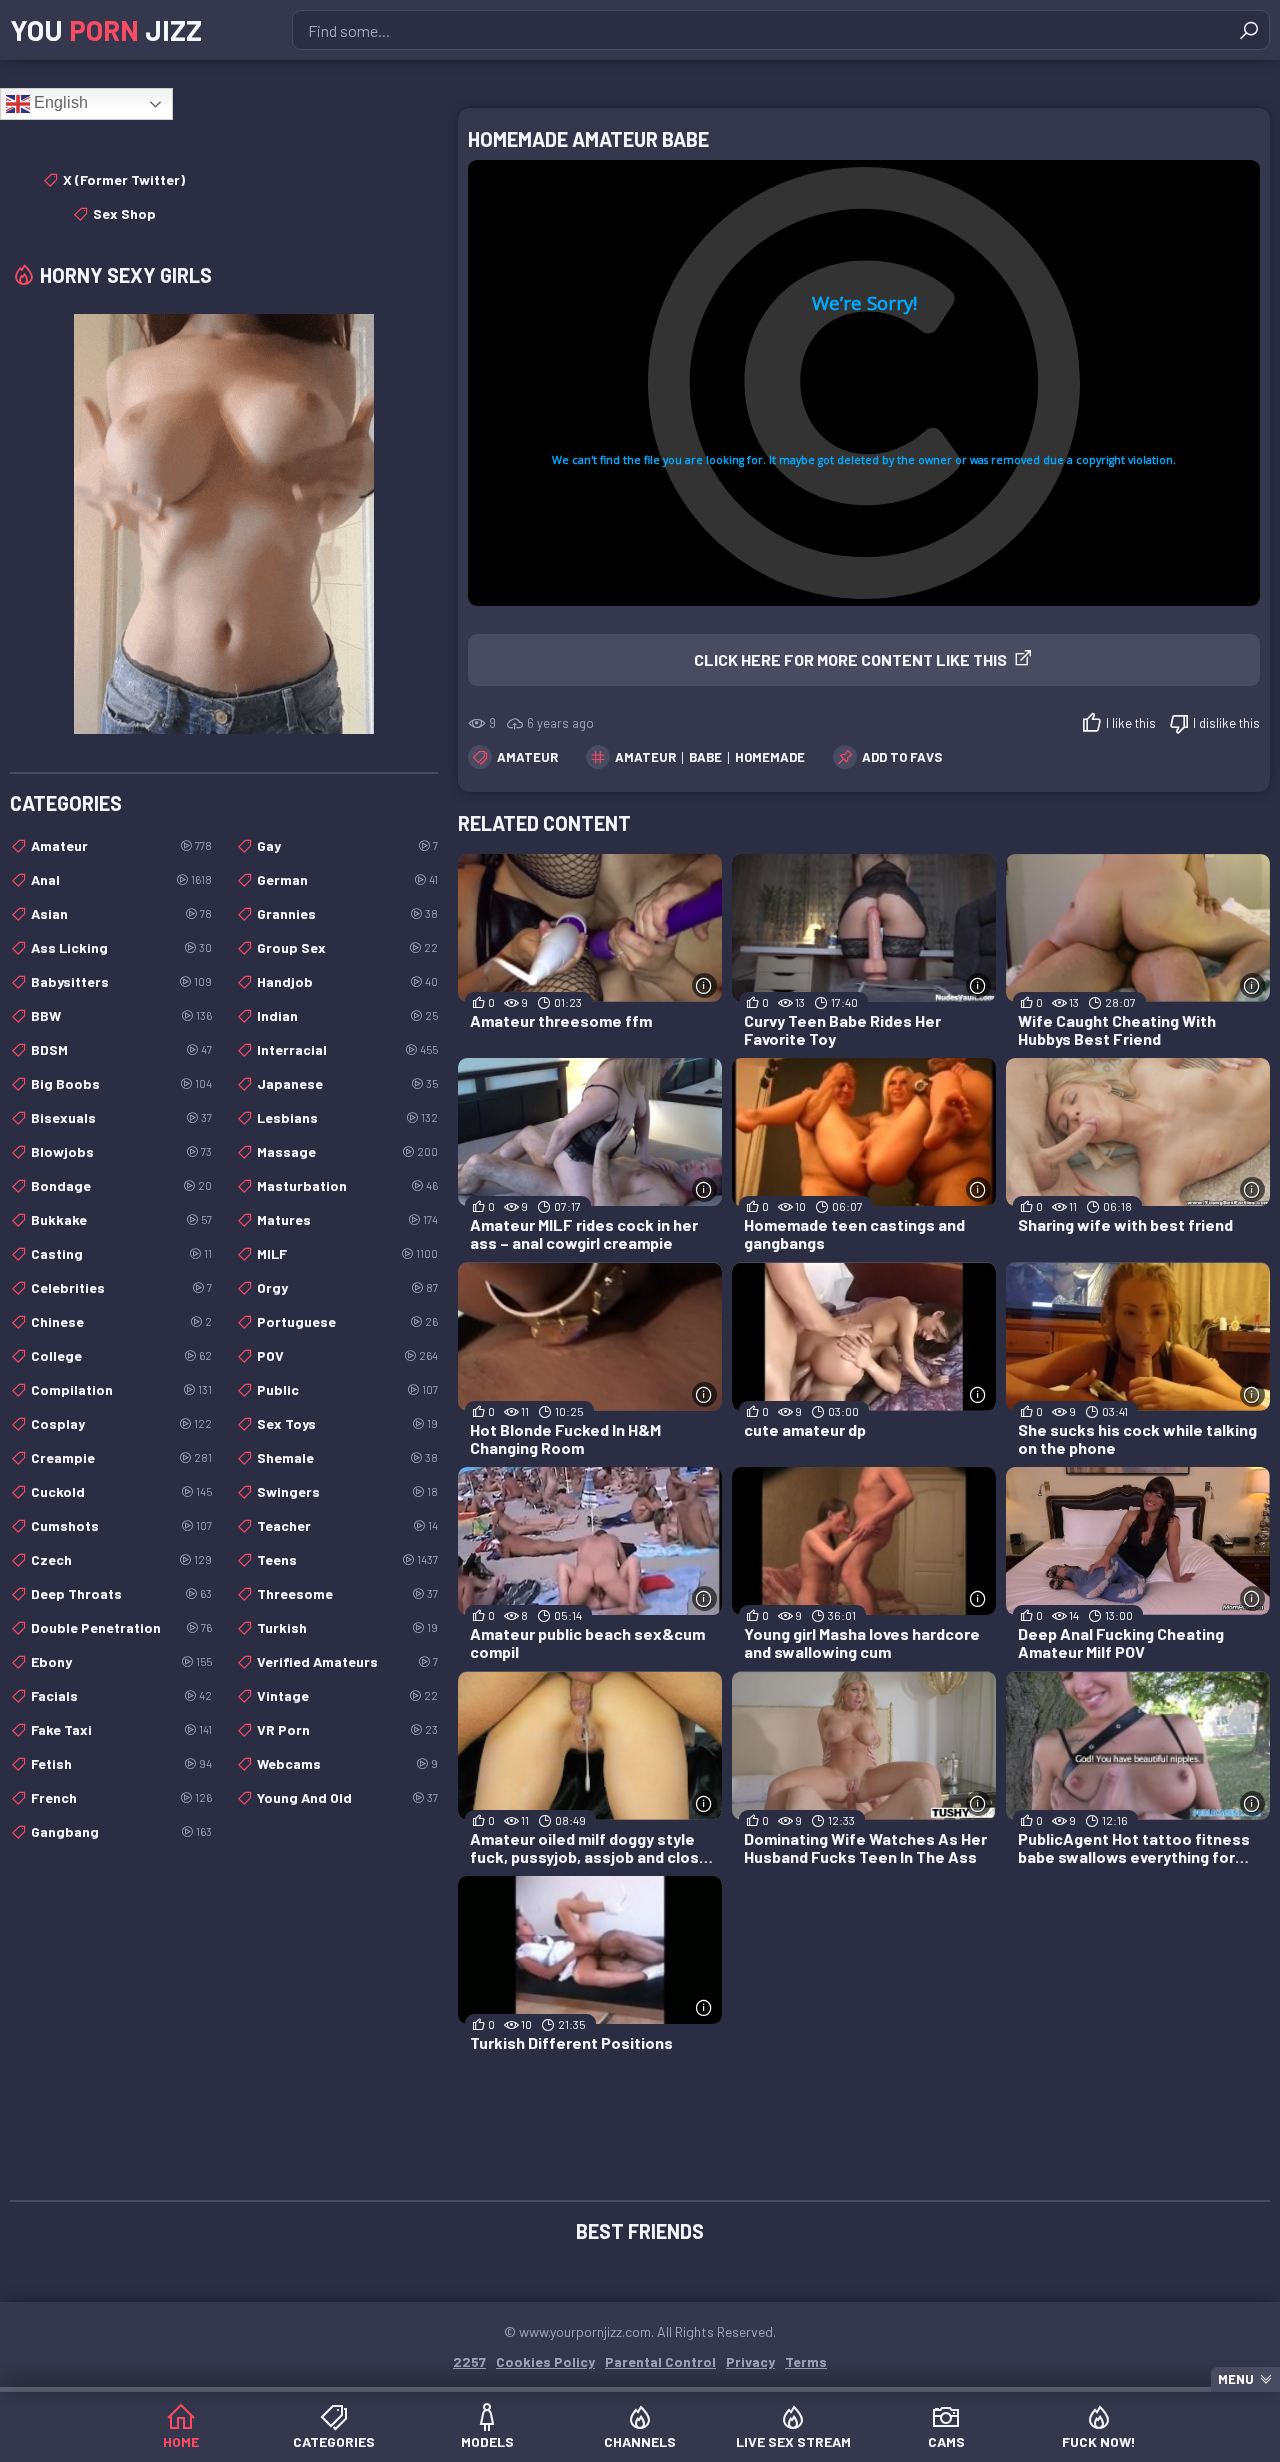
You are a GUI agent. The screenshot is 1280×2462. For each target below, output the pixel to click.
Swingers (347, 1491)
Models (487, 2441)
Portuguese (347, 1321)
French (121, 1797)
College (121, 1355)
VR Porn (347, 1729)
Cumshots (121, 1525)
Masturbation (347, 1185)
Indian (347, 1015)
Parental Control (660, 2361)
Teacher (347, 1525)
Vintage (347, 1695)
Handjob (347, 981)
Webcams (347, 1763)
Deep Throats (121, 1593)
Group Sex (347, 947)
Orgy (347, 1287)
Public (347, 1389)
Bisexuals (121, 1117)
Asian (121, 913)
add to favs (902, 757)
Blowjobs (121, 1151)
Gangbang (121, 1831)
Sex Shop (124, 213)
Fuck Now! (1099, 2441)
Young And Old (347, 1797)
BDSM (121, 1049)
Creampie (121, 1457)
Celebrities (121, 1287)
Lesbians (347, 1117)
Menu (1236, 2379)
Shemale (347, 1457)
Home (181, 2441)
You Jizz (106, 30)
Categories (334, 2441)
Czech (121, 1559)
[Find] (1249, 30)
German (347, 879)
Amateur (527, 757)
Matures (347, 1219)
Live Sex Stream (793, 2441)
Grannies (347, 913)
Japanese (347, 1083)
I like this (1131, 723)
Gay (347, 845)
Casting (121, 1253)
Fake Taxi (121, 1729)
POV (347, 1355)
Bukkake (121, 1219)
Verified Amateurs (347, 1661)
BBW (121, 1015)
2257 (469, 2361)
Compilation (121, 1389)
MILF (347, 1253)
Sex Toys (347, 1423)
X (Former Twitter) (124, 179)
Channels (640, 2441)
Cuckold (121, 1491)
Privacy (750, 2361)
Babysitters (121, 981)
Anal (121, 879)
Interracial (347, 1049)
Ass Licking (121, 947)
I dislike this (1226, 723)
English (59, 102)
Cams (946, 2441)
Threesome (347, 1593)
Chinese (121, 1321)
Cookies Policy (545, 2361)
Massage (347, 1151)
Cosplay (121, 1423)
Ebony (121, 1661)
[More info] (704, 985)
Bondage (121, 1185)
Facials (121, 1695)
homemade (770, 757)
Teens (347, 1559)
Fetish (121, 1763)
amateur (645, 757)
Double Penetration (121, 1627)
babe (705, 757)
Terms (806, 2361)
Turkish (347, 1627)
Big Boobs (121, 1083)
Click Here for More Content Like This (850, 659)
